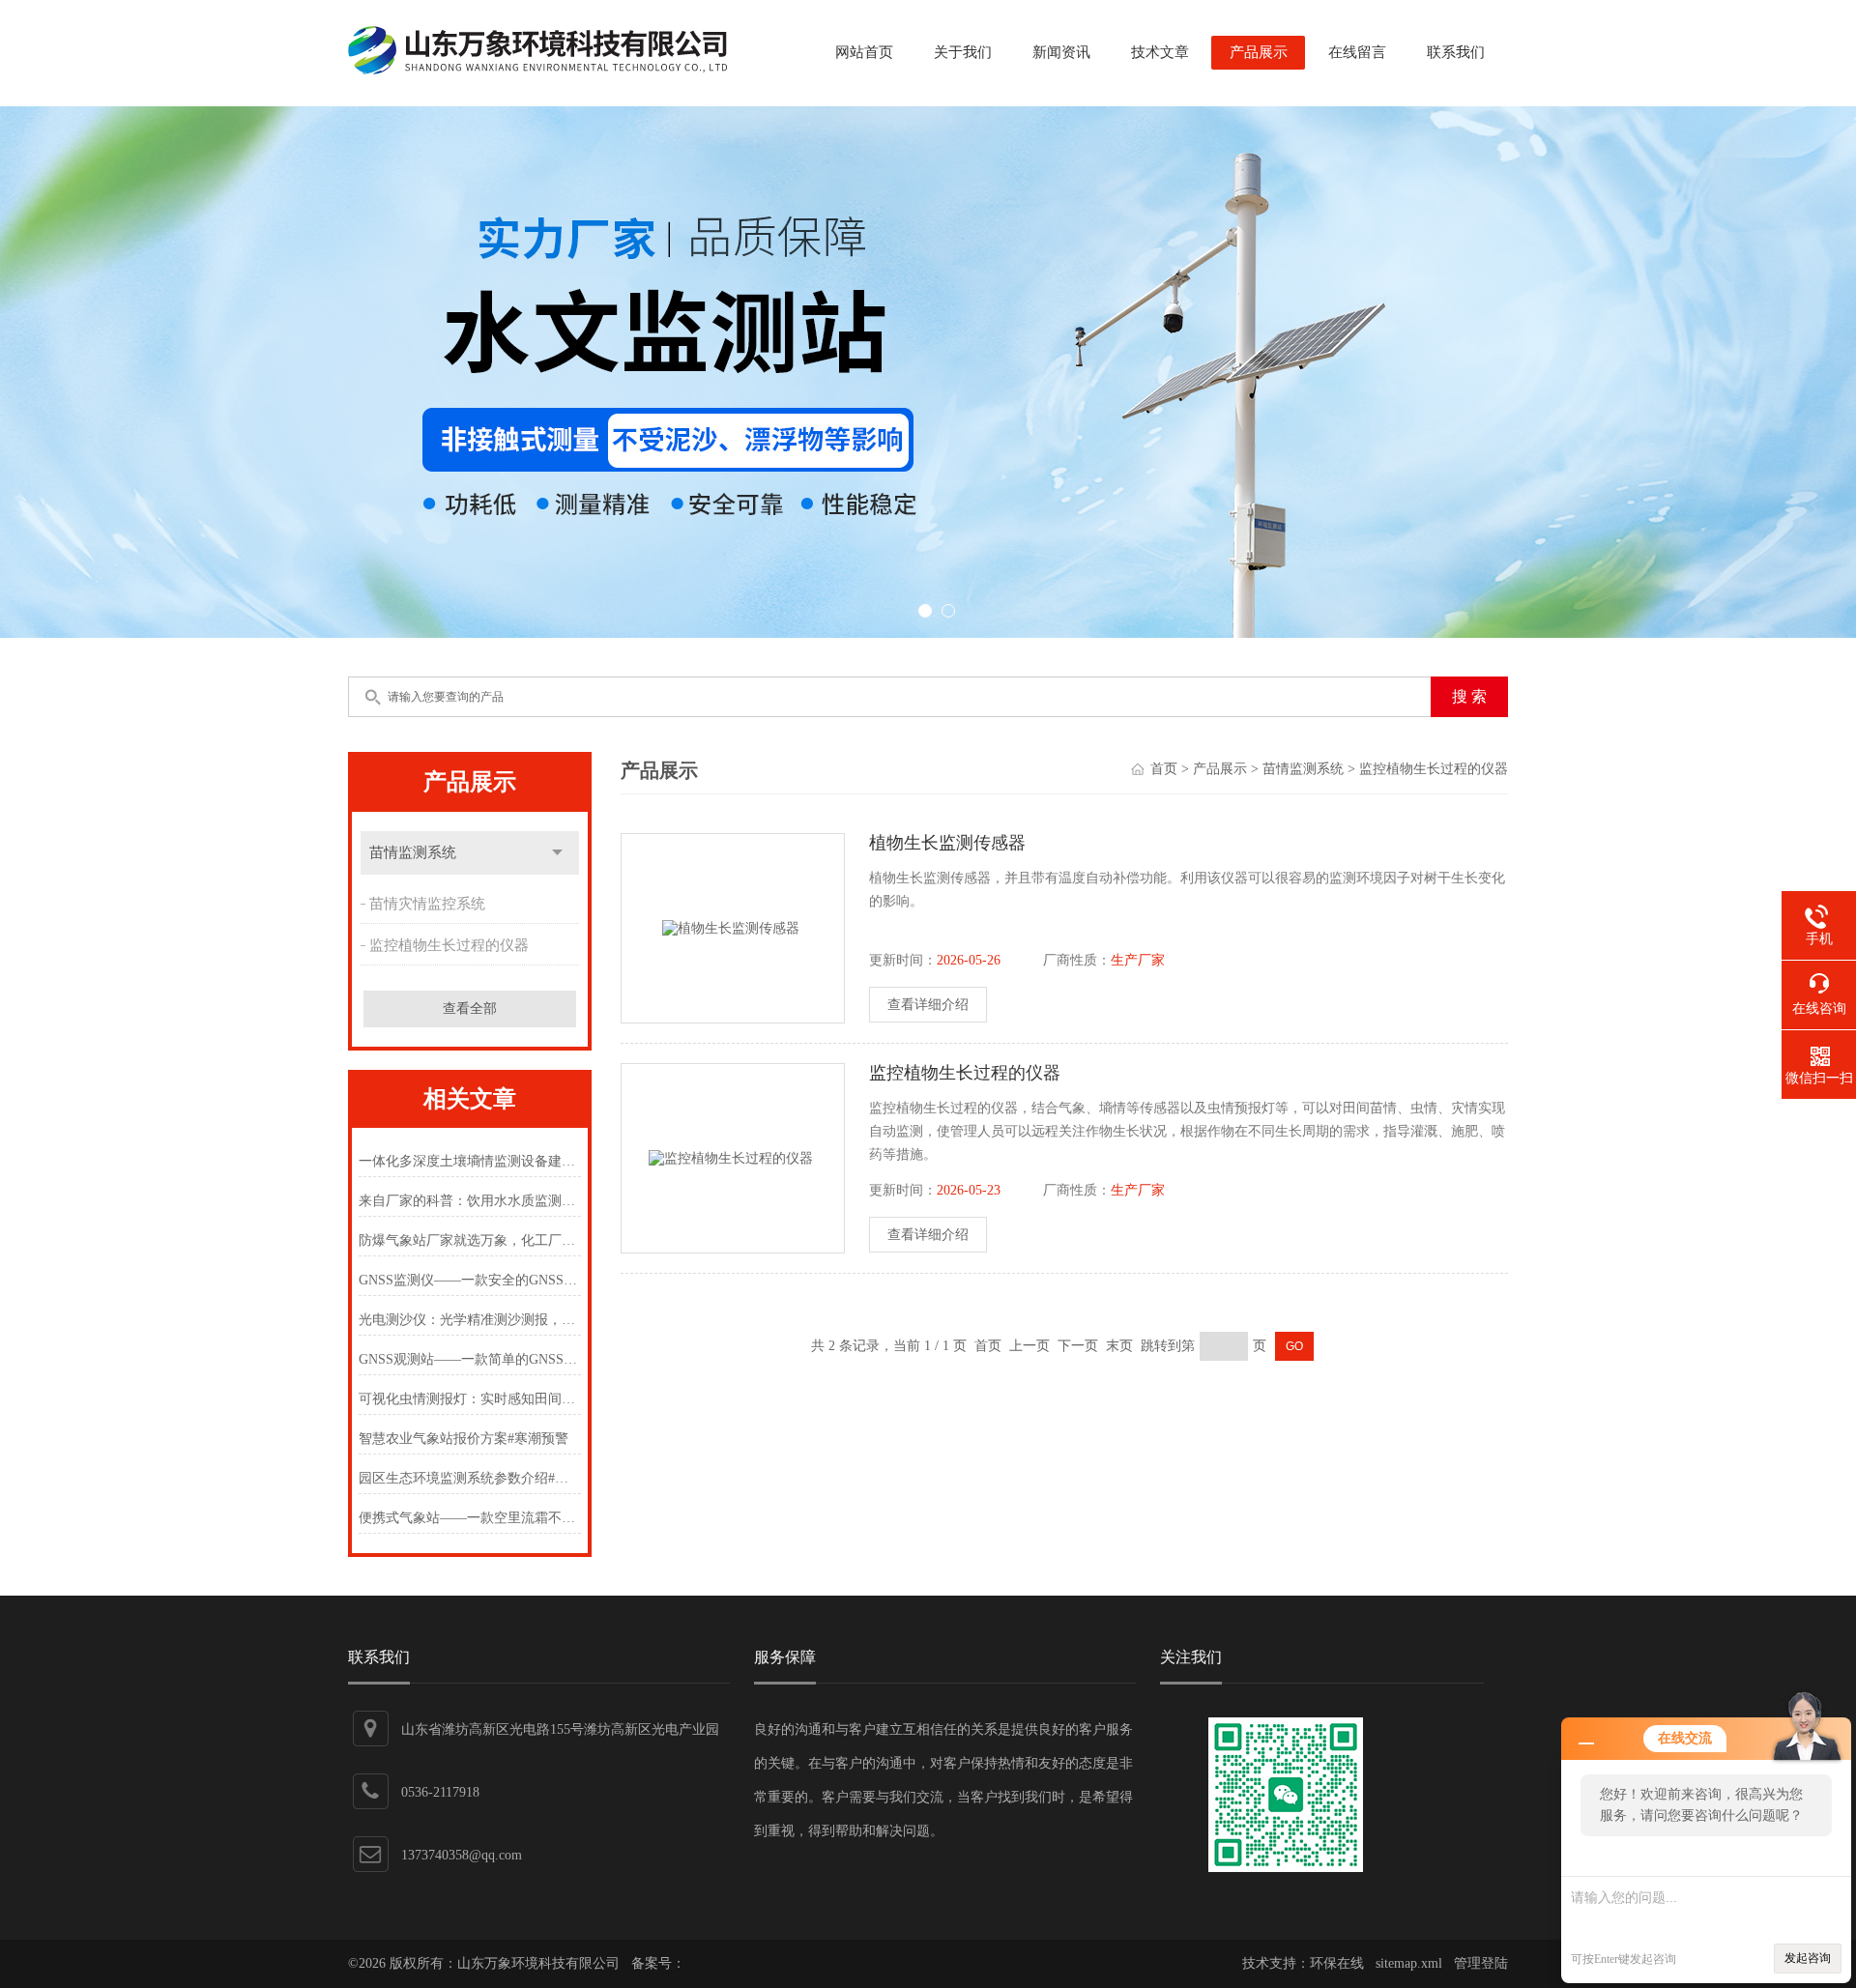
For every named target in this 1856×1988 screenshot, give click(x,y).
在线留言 (1357, 52)
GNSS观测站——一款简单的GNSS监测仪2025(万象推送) (469, 1359)
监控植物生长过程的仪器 (449, 945)
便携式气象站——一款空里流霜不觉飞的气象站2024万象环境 (469, 1518)
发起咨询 (1808, 1958)
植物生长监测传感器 (947, 843)
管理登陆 (1481, 1963)
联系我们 (1456, 52)
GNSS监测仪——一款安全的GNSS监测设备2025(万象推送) (469, 1280)
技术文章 (1160, 52)
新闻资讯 (1061, 52)
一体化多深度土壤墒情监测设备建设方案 (469, 1161)
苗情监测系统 (413, 852)
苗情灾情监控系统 (427, 904)
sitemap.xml (1409, 1963)
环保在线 (1337, 1963)
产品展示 (1259, 52)
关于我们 (963, 52)
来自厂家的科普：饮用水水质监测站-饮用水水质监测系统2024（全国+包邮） (469, 1201)
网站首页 (864, 52)
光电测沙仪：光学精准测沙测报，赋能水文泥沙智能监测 (469, 1320)
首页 (1164, 769)
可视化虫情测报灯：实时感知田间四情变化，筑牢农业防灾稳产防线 (469, 1399)
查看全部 (470, 1008)
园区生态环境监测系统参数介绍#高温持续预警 (469, 1478)
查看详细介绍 (928, 1005)
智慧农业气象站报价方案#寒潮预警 (464, 1439)
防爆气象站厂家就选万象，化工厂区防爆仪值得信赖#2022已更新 (469, 1240)
